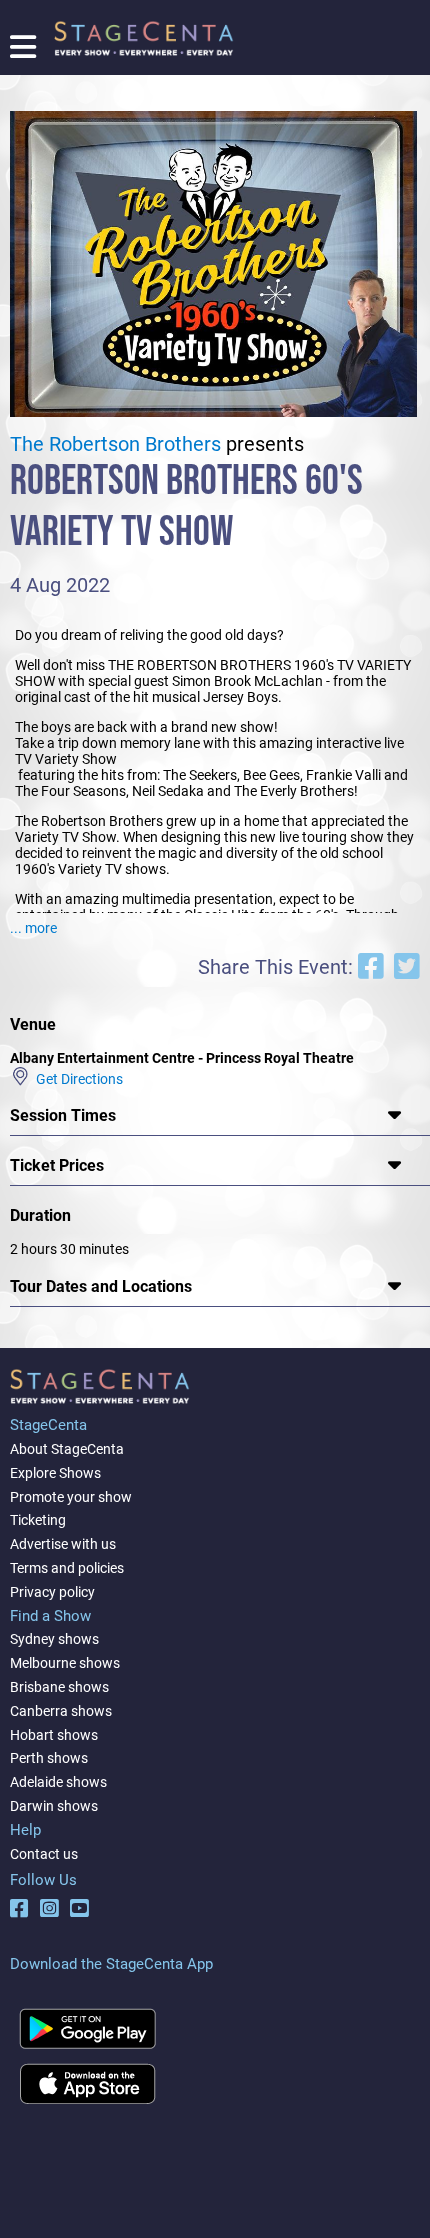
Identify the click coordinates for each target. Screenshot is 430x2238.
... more (33, 928)
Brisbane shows (59, 1687)
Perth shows (49, 1758)
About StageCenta (67, 1449)
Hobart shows (54, 1735)
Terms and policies (67, 1568)
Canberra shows (61, 1711)
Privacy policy (52, 1592)
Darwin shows (54, 1806)
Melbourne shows (65, 1663)
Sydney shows (54, 1639)
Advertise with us (63, 1544)
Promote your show (71, 1497)
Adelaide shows (58, 1782)
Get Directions (76, 1078)
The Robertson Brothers (115, 444)
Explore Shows (55, 1473)
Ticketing (38, 1520)
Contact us (44, 1854)
